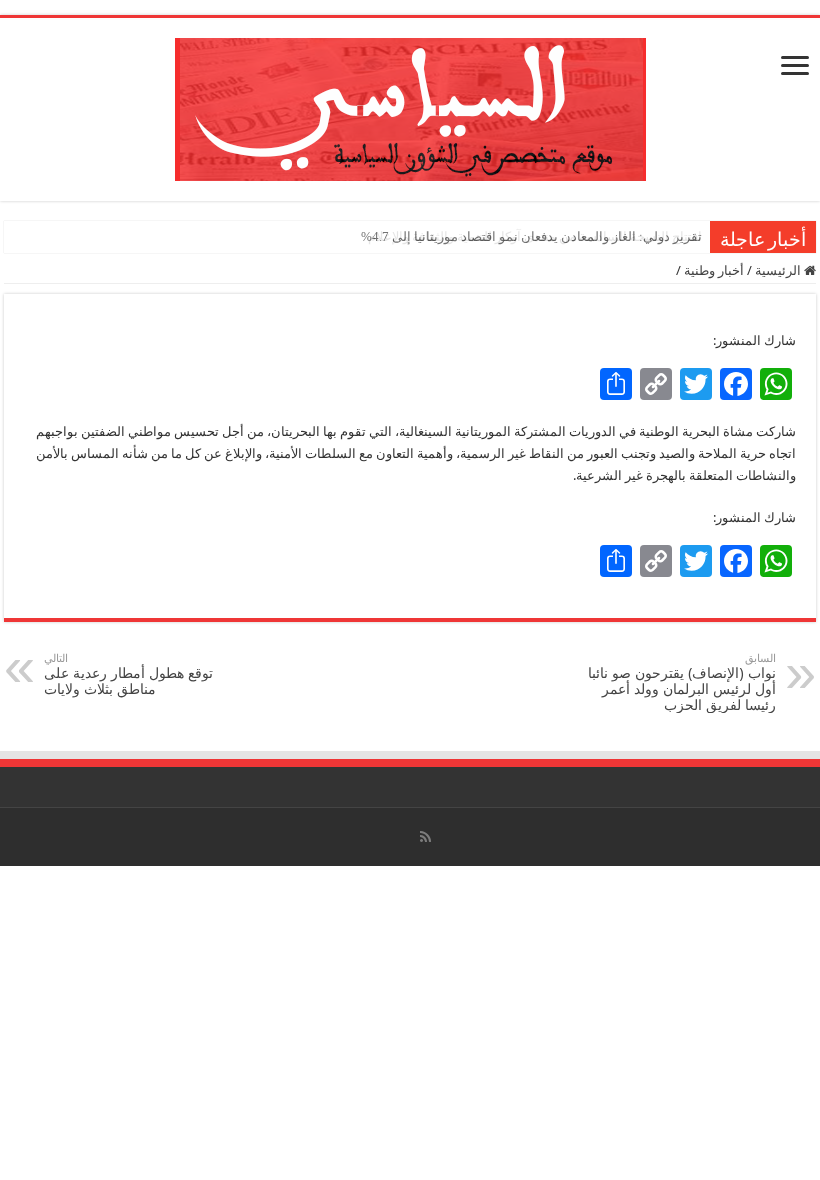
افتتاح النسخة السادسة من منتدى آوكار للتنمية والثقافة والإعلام (535, 236)
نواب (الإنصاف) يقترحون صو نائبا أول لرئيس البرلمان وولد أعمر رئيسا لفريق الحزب (682, 682)
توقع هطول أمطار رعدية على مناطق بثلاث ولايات (128, 674)
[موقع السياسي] (410, 106)
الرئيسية (779, 270)
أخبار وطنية (714, 270)
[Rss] (425, 837)
